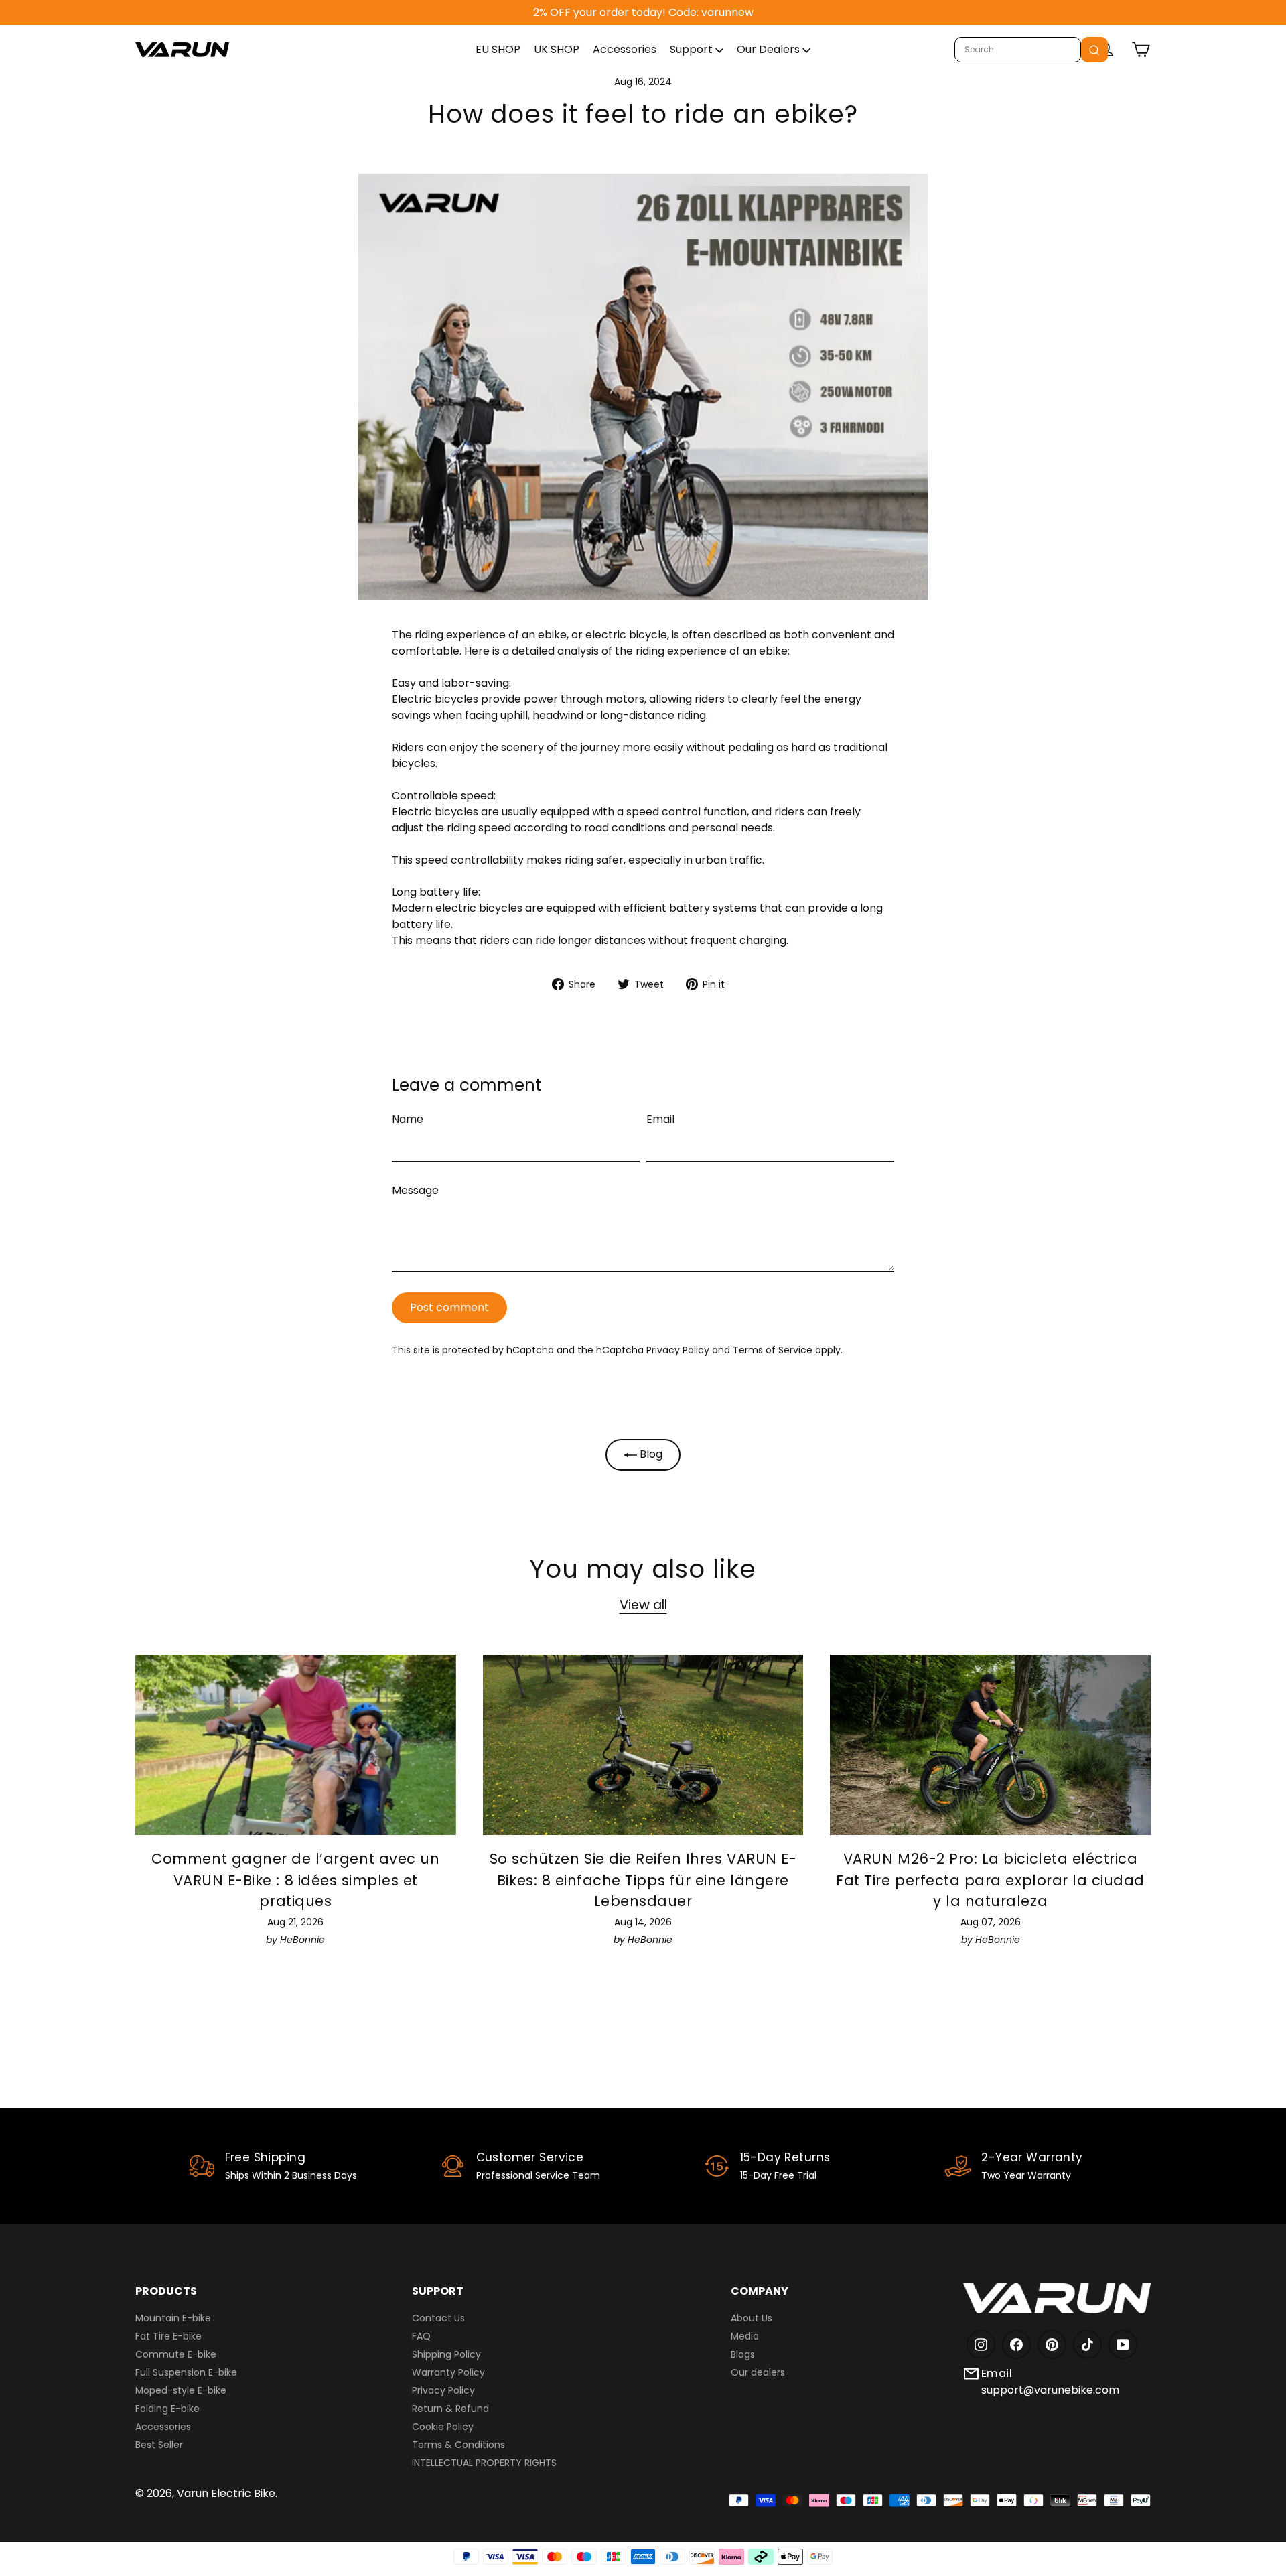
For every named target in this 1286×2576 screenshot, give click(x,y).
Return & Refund (450, 2409)
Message (415, 1190)
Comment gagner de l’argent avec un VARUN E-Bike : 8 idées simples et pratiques (295, 1880)
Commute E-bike (176, 2354)
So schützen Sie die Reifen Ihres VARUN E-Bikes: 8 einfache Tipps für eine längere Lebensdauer (643, 1880)
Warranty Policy (448, 2372)
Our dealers (758, 2372)
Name (408, 1119)
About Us (752, 2318)
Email (660, 1119)
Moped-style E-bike (181, 2390)
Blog (650, 1454)
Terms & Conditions (458, 2445)
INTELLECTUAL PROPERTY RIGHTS (484, 2463)
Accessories (625, 49)
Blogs (743, 2354)
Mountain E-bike (173, 2318)
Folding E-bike (167, 2409)
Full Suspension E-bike (186, 2372)
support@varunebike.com (1050, 2390)
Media (745, 2336)
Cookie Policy (443, 2427)
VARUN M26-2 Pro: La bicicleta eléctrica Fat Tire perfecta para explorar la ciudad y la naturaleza (990, 1880)
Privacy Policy (678, 1350)
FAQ (421, 2336)
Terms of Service (773, 1350)
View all (643, 1605)
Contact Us (438, 2318)
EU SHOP (498, 49)
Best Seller (159, 2445)
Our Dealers (770, 49)
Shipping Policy (446, 2354)
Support (693, 49)
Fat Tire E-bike (168, 2336)
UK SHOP (557, 49)
